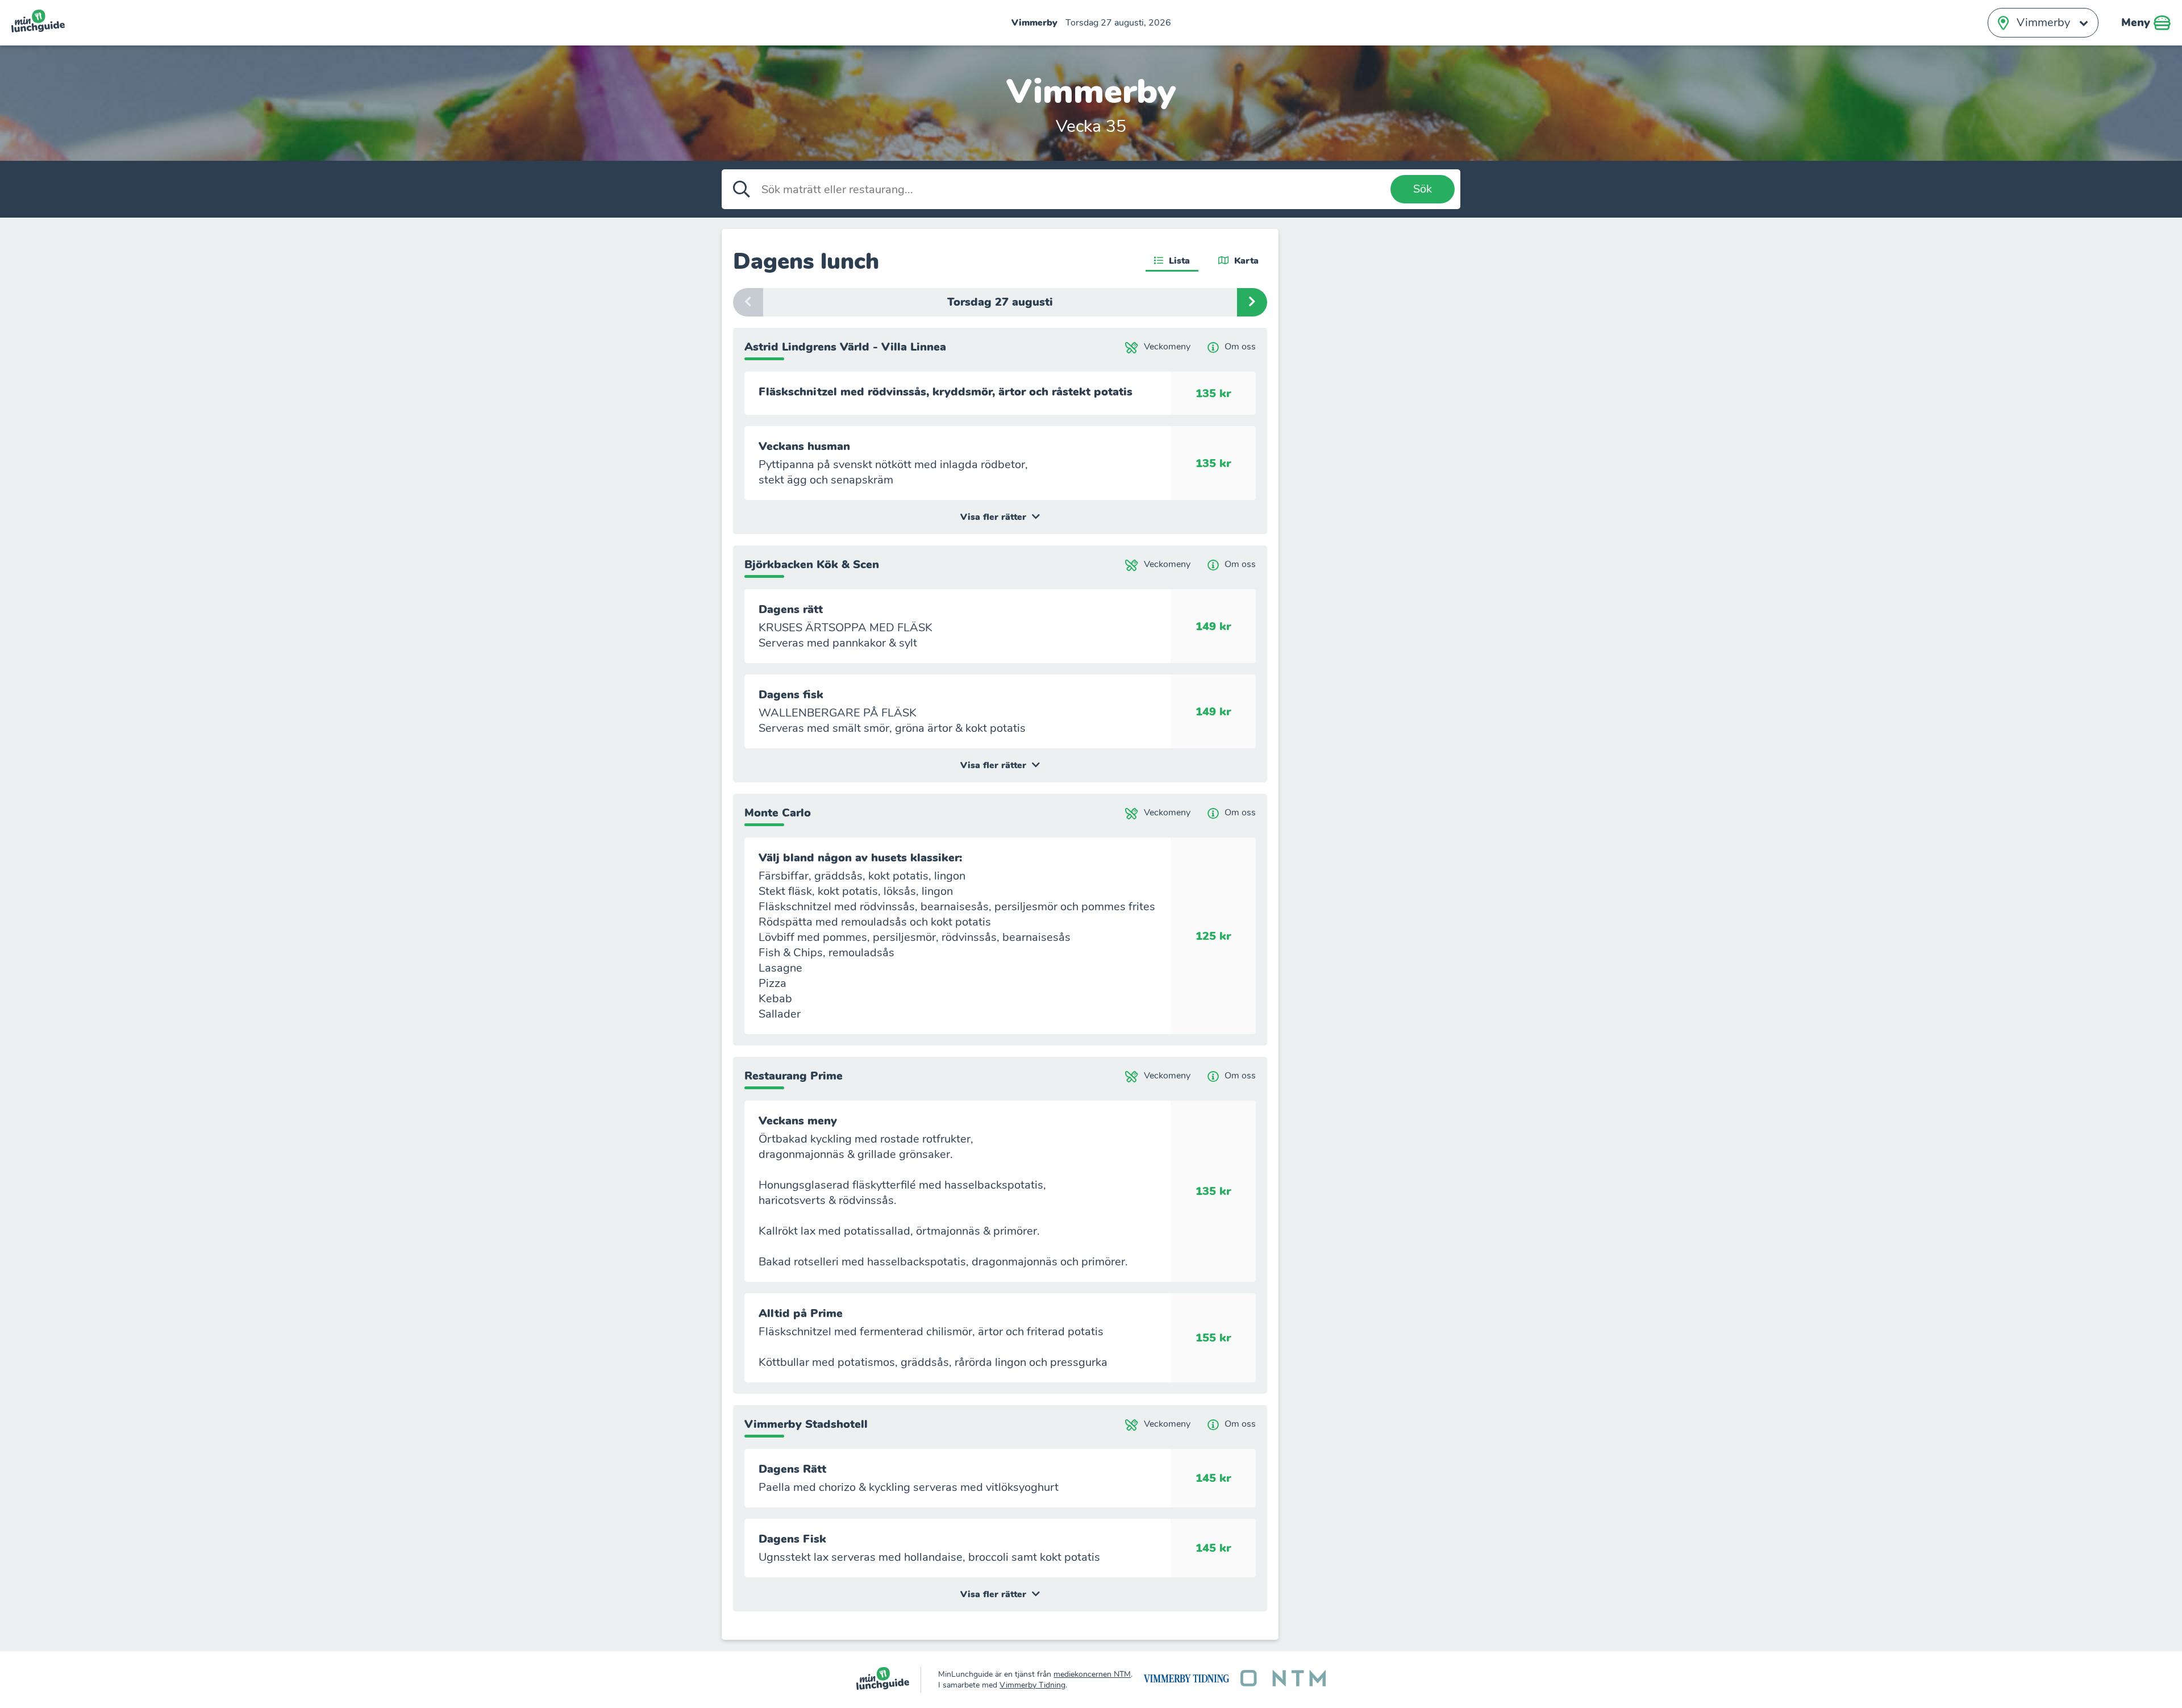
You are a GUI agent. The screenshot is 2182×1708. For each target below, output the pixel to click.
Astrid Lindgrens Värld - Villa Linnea (845, 347)
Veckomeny (1167, 347)
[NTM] (1283, 1680)
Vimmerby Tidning (1032, 1685)
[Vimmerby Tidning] (1186, 1680)
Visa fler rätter (996, 517)
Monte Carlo (778, 813)
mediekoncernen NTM (1092, 1674)
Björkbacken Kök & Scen (812, 565)
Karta (1245, 261)
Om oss (1240, 347)
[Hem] (889, 1680)
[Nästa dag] (1252, 302)
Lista (1178, 261)
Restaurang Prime (794, 1076)
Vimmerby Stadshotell (806, 1424)
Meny (2137, 22)
